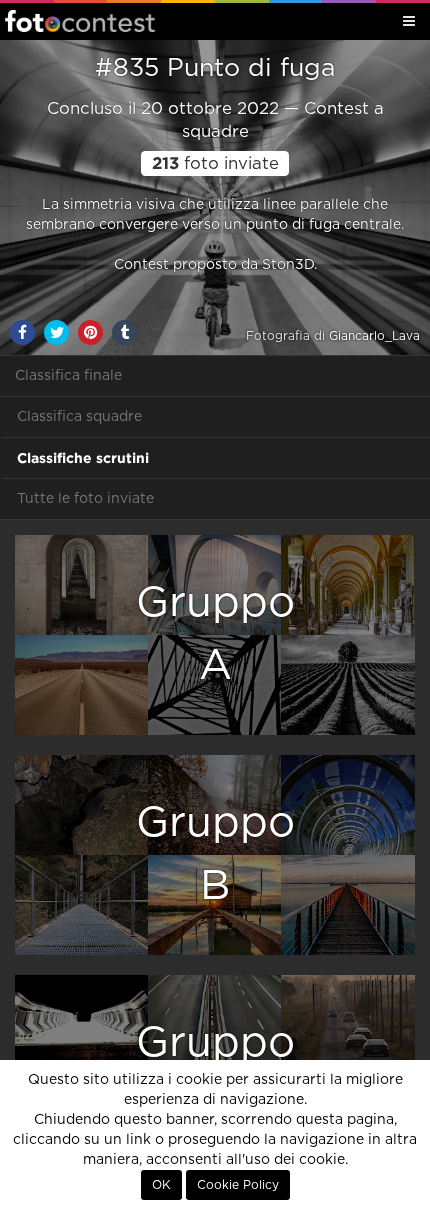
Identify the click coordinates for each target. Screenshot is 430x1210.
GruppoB (215, 854)
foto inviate (215, 164)
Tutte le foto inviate (85, 499)
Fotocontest (80, 21)
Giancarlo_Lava (374, 336)
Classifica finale (68, 376)
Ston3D (288, 265)
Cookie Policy (238, 1185)
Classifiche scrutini (83, 458)
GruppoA (215, 634)
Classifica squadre (79, 417)
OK (161, 1185)
